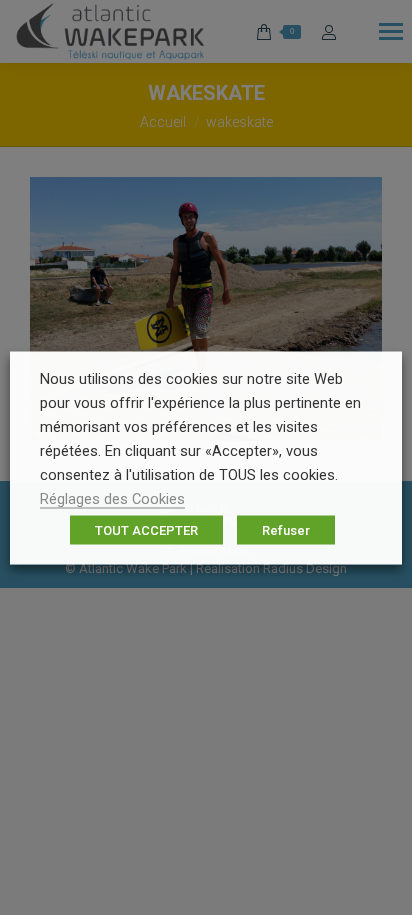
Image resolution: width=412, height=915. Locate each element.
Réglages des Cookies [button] (112, 498)
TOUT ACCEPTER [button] (146, 529)
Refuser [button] (286, 529)
